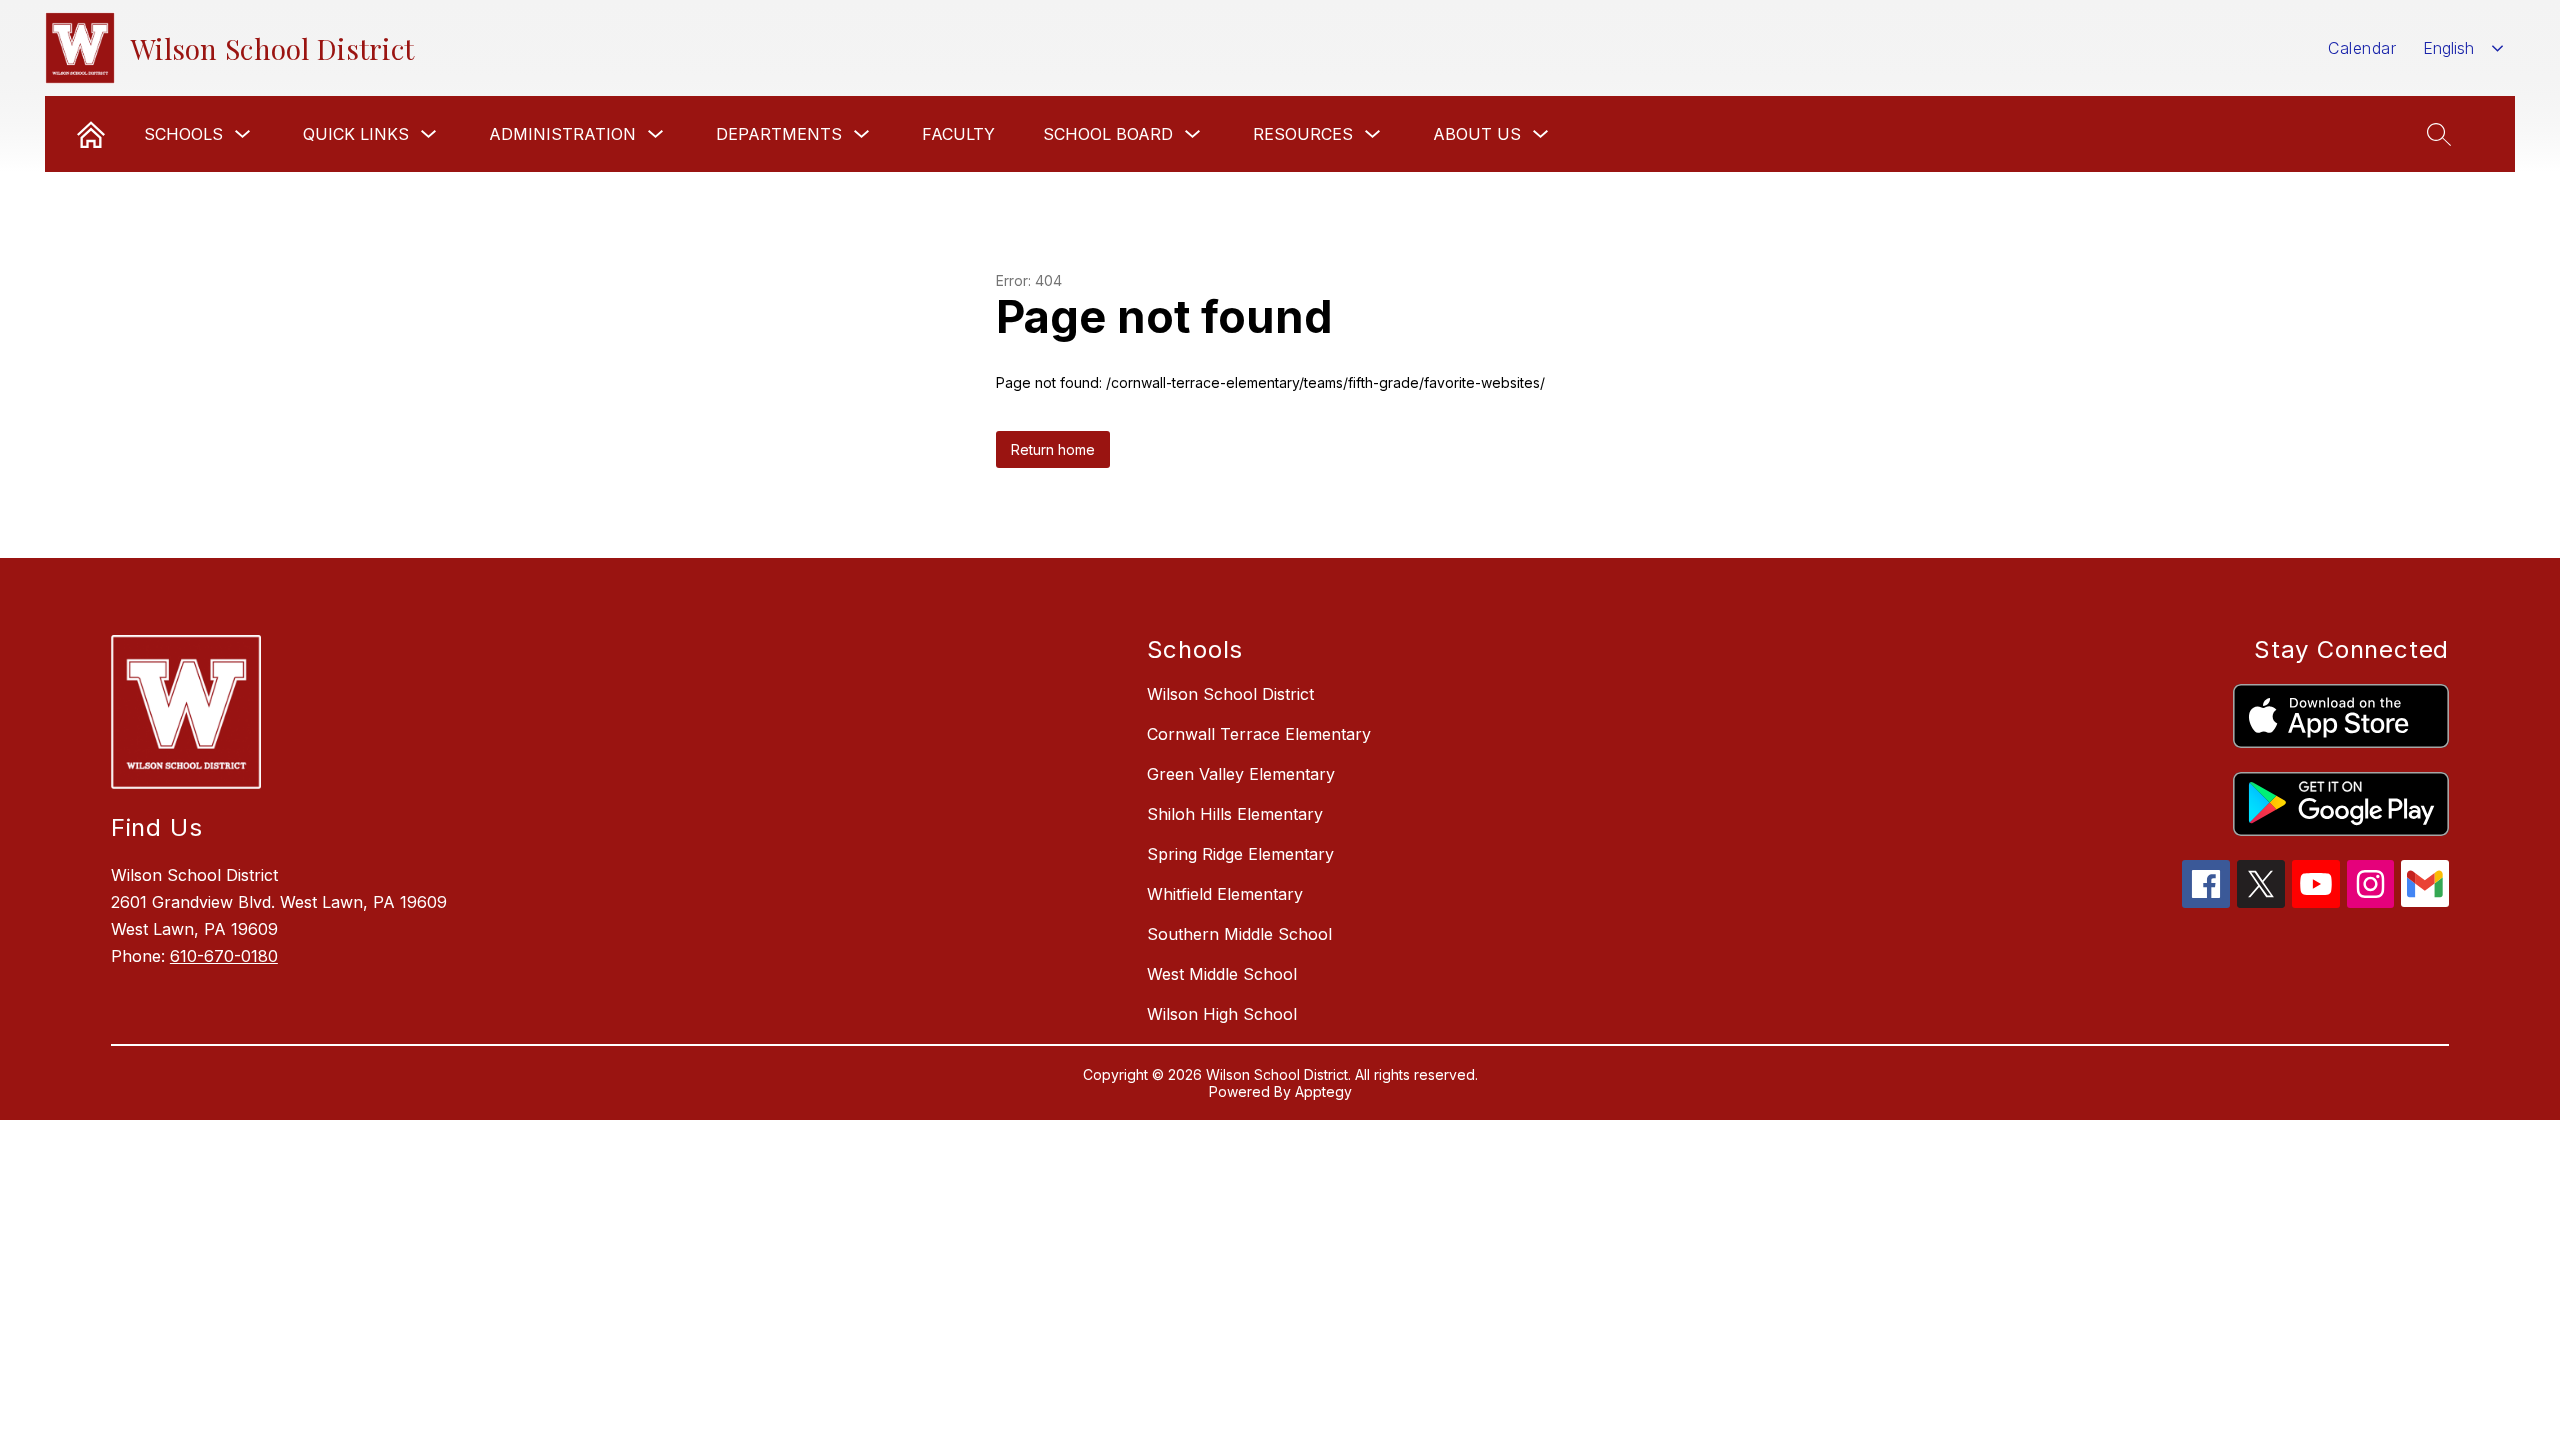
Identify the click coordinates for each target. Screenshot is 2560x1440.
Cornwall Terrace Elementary (1259, 734)
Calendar (2362, 48)
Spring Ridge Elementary (1240, 854)
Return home (1053, 449)
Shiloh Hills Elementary (1235, 814)
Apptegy (1323, 1091)
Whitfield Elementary (1225, 894)
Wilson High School (1222, 1014)
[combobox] (2463, 48)
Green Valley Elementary (1241, 774)
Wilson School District (1230, 694)
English (2448, 48)
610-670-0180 (224, 956)
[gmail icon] (2425, 901)
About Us (1477, 134)
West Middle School (1222, 974)
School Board (1108, 134)
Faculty (958, 134)
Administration (562, 134)
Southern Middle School (1239, 934)
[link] (91, 134)
